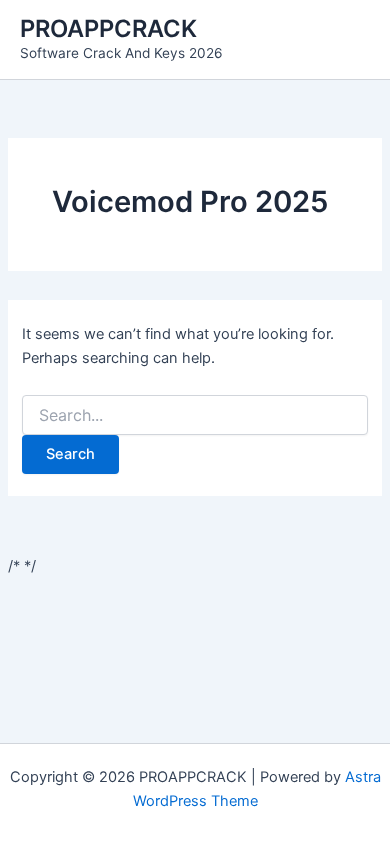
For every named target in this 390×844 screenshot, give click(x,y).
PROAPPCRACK (108, 28)
